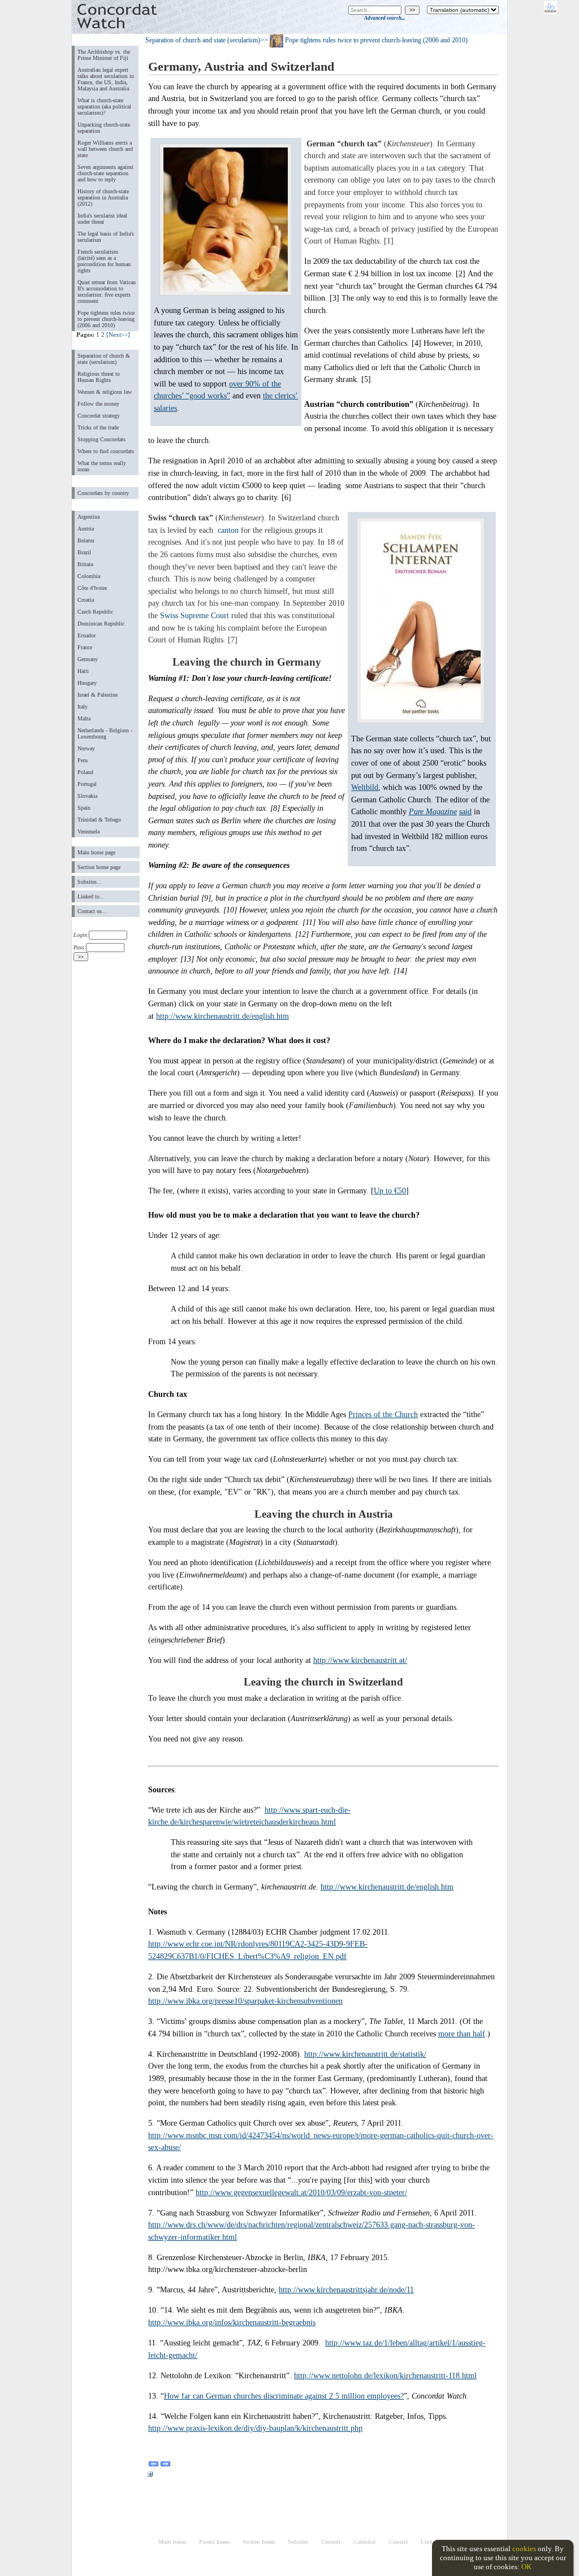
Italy (83, 707)
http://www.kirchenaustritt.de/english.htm (222, 1016)
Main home (172, 2542)
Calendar (365, 2542)
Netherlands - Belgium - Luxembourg (105, 733)
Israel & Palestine (98, 695)
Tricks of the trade (98, 427)
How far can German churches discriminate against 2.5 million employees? (284, 2396)
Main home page (96, 852)
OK (526, 2567)
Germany (88, 659)
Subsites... (90, 882)
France (85, 647)
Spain (84, 808)
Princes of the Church (383, 1414)
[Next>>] (118, 335)
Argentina (88, 517)
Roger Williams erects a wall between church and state (105, 149)
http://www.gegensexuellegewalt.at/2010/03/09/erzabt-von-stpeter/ (301, 2192)
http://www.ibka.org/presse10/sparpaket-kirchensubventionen (245, 2001)
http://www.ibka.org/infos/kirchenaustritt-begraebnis (232, 2322)
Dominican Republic (101, 624)
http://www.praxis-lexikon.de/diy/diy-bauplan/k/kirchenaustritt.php (255, 2428)
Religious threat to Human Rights (99, 377)
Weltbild (365, 787)
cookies (524, 2549)
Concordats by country (103, 493)
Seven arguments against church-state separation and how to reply (105, 173)
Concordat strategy (99, 416)
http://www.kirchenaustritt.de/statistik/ (365, 2054)
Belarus (86, 540)
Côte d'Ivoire (92, 588)
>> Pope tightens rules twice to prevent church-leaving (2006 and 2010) (364, 40)
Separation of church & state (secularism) (104, 359)
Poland (85, 772)
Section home (259, 2542)
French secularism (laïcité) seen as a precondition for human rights (104, 261)
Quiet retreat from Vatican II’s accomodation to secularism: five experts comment (107, 292)
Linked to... (91, 896)
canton (228, 530)
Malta (84, 718)
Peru (83, 760)
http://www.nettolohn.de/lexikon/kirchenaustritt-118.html (385, 2375)
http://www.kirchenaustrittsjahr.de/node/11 (346, 2290)
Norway (86, 748)
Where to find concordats (106, 451)
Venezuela (88, 831)
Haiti (83, 671)
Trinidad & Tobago (99, 820)
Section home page (99, 867)
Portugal (87, 784)
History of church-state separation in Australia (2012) (103, 197)
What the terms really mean (102, 466)
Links (428, 2542)
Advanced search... (384, 18)
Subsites (298, 2542)
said (465, 811)
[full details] (150, 2476)
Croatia (86, 600)
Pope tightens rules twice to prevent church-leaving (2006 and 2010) (106, 319)
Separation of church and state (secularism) (203, 40)
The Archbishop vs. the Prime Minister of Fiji (104, 55)
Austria (86, 529)
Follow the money (98, 404)
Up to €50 (390, 1191)
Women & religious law (105, 392)
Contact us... (92, 911)
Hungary (87, 683)
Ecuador (87, 635)
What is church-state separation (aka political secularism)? (104, 107)
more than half (462, 2034)
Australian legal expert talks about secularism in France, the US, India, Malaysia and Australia (106, 79)
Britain (85, 564)
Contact (398, 2542)
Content (331, 2542)
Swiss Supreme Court (195, 615)
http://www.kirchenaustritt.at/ (360, 1660)
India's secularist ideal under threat (102, 219)
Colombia (89, 576)
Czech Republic (95, 612)
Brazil (84, 552)
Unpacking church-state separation (104, 128)
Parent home (214, 2542)
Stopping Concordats (101, 439)
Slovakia (87, 796)
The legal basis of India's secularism (106, 237)
